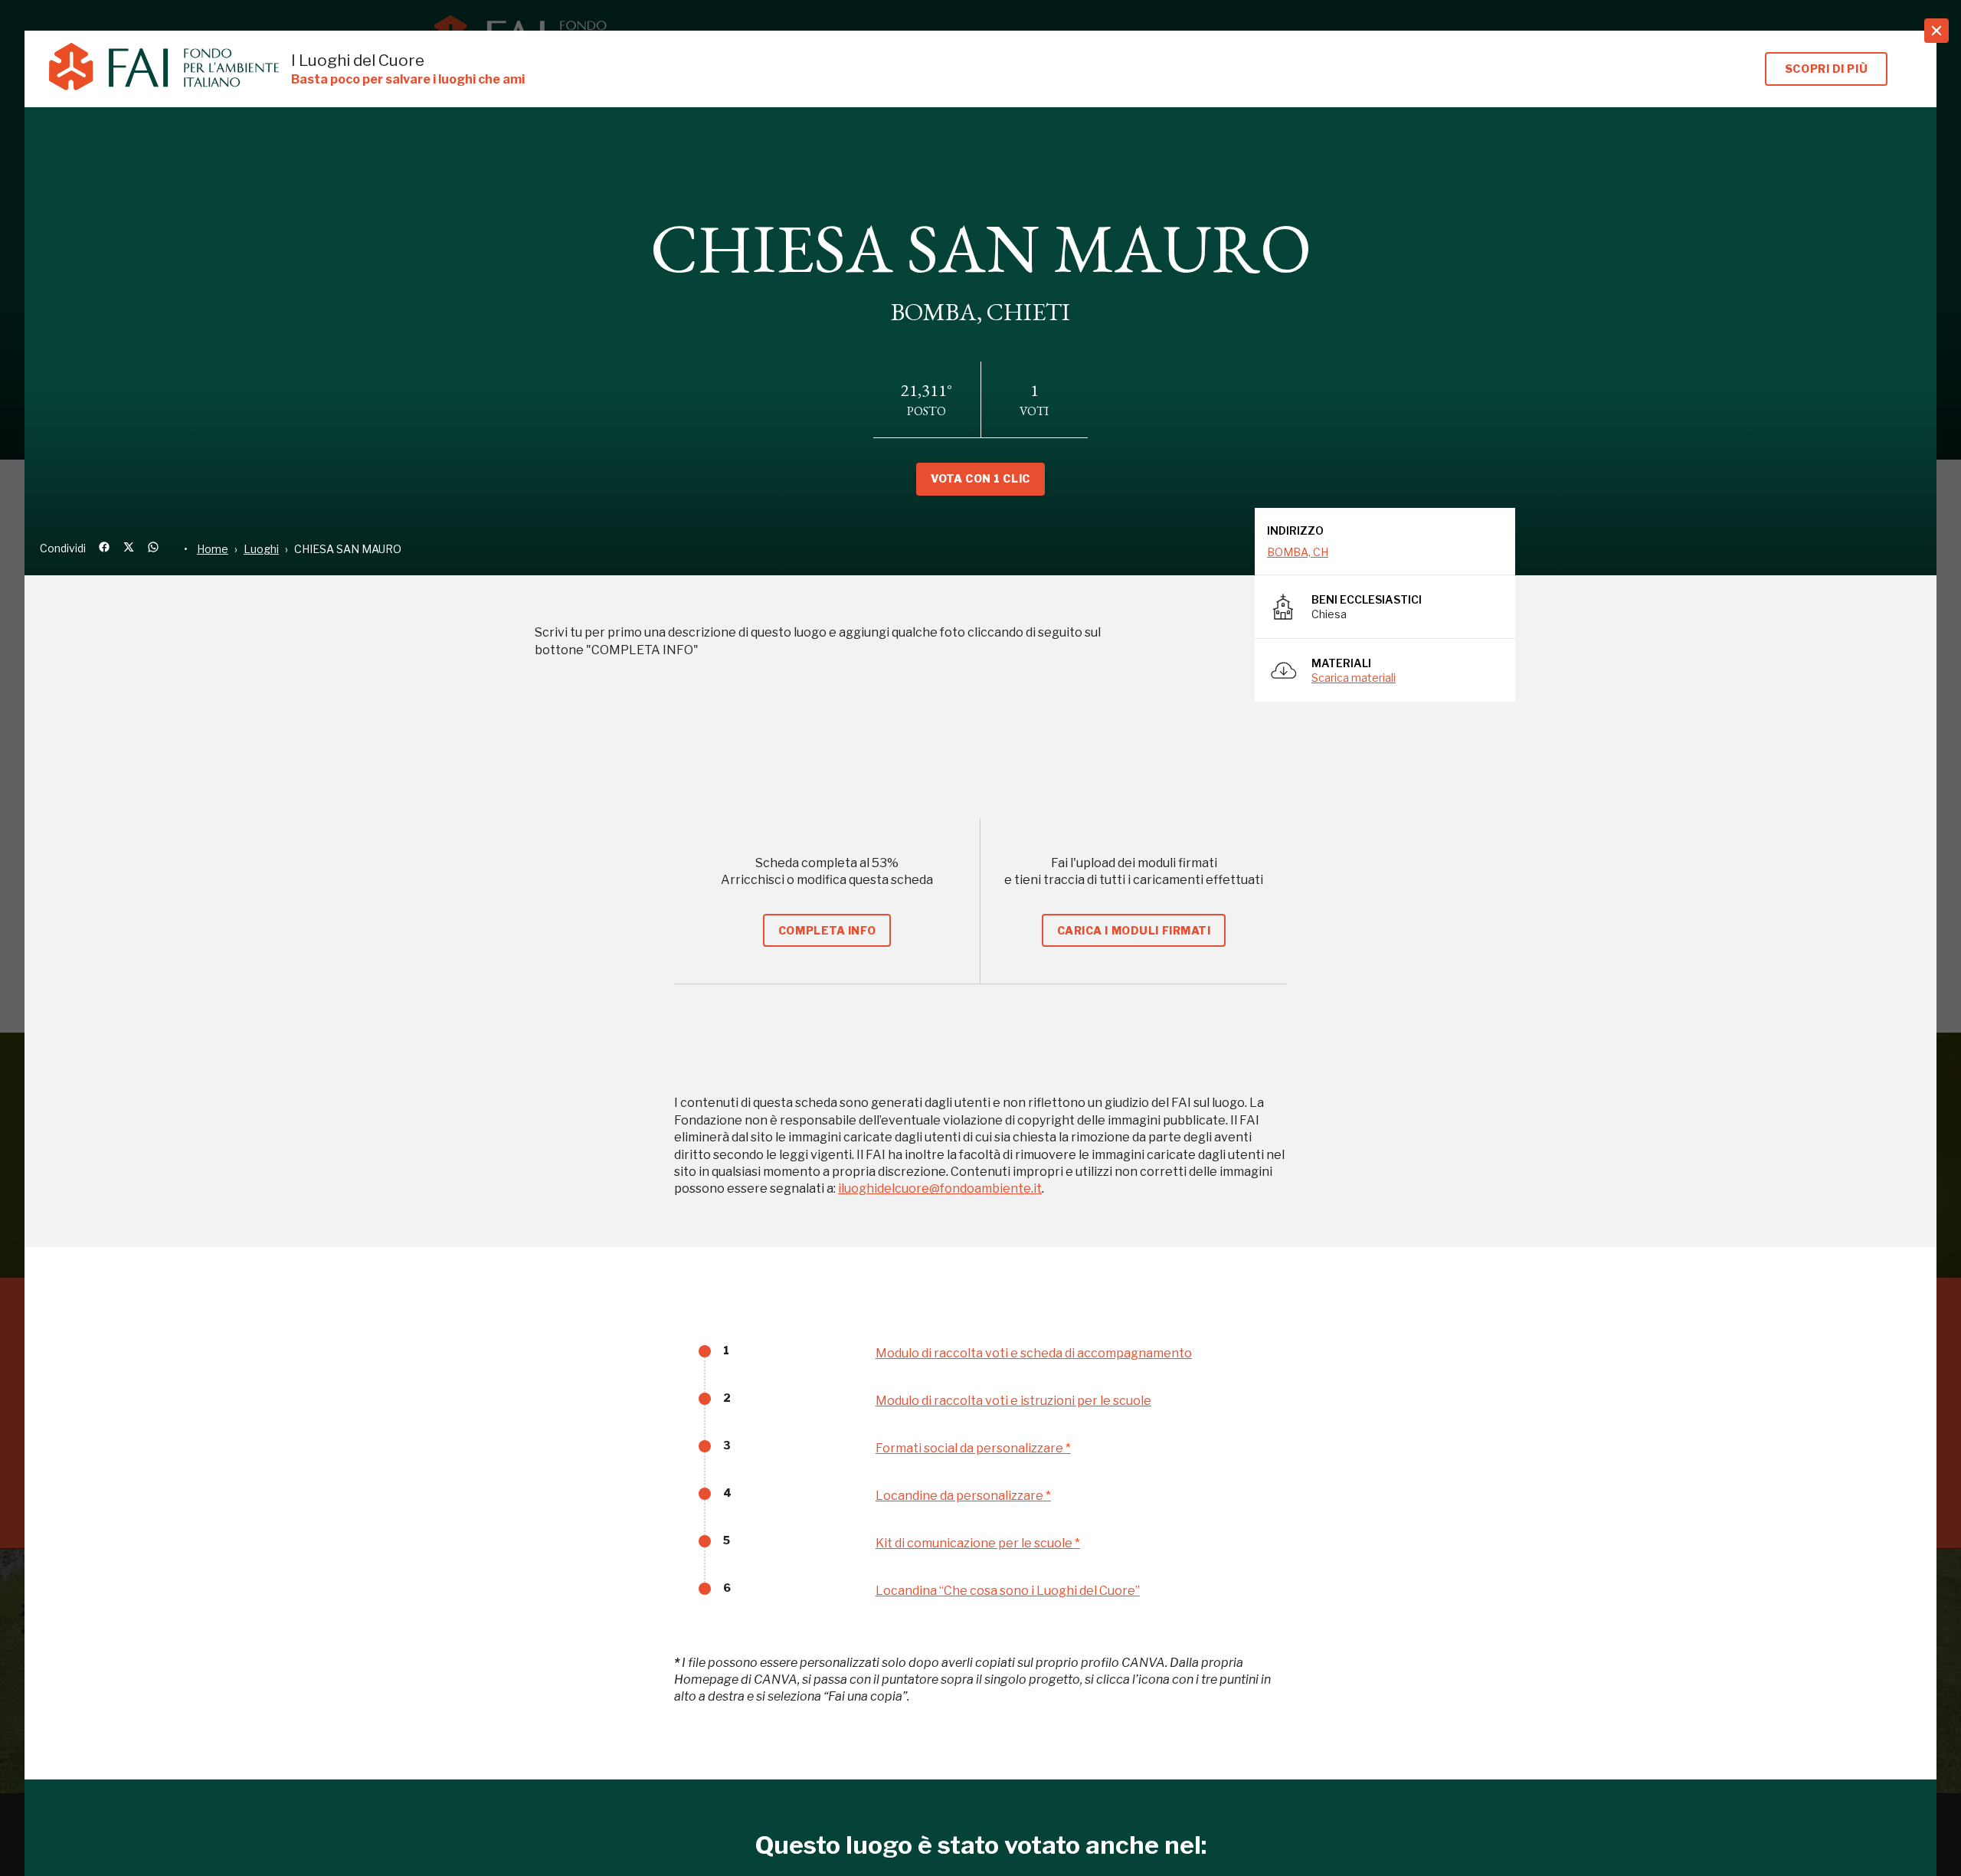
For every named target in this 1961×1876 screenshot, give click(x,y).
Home (213, 549)
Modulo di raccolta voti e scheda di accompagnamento (1034, 1353)
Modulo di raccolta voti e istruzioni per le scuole (1013, 1401)
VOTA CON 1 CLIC (980, 478)
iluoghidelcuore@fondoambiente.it (940, 1188)
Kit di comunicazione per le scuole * (978, 1543)
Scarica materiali (1354, 678)
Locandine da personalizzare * (963, 1496)
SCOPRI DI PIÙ (1826, 69)
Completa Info (827, 930)
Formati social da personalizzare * (973, 1448)
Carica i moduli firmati (1134, 930)
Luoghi (261, 549)
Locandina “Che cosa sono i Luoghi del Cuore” (1008, 1591)
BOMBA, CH (1298, 552)
